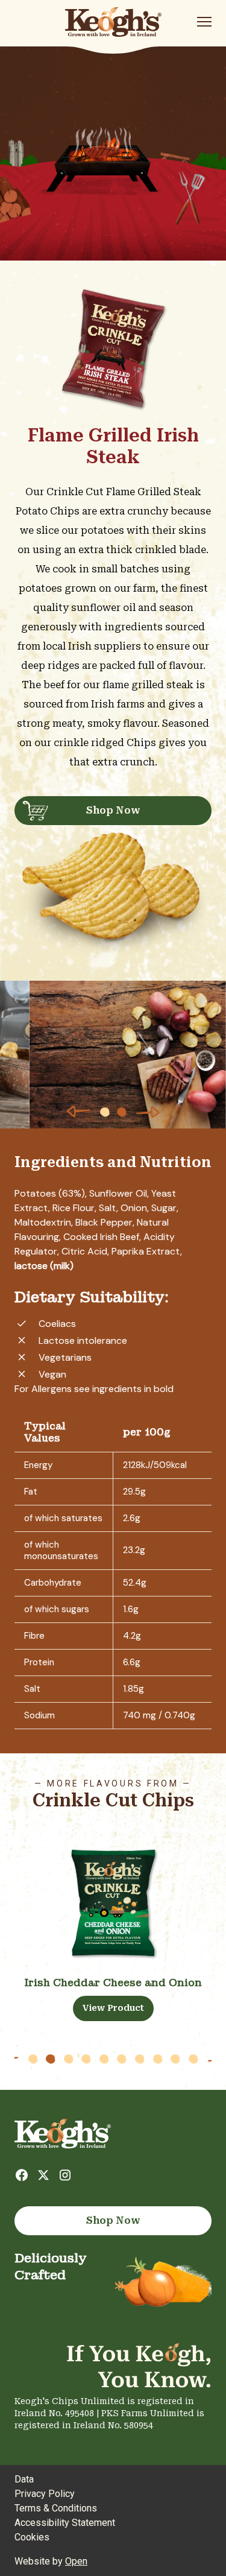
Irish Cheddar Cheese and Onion (113, 1983)
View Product (113, 2008)
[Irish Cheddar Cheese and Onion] (113, 1903)
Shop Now (113, 810)
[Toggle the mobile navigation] (204, 24)
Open (76, 2561)
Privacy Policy (45, 2494)
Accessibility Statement (65, 2523)
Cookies (32, 2537)
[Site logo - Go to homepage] (113, 22)
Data (24, 2479)
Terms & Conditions (56, 2508)
